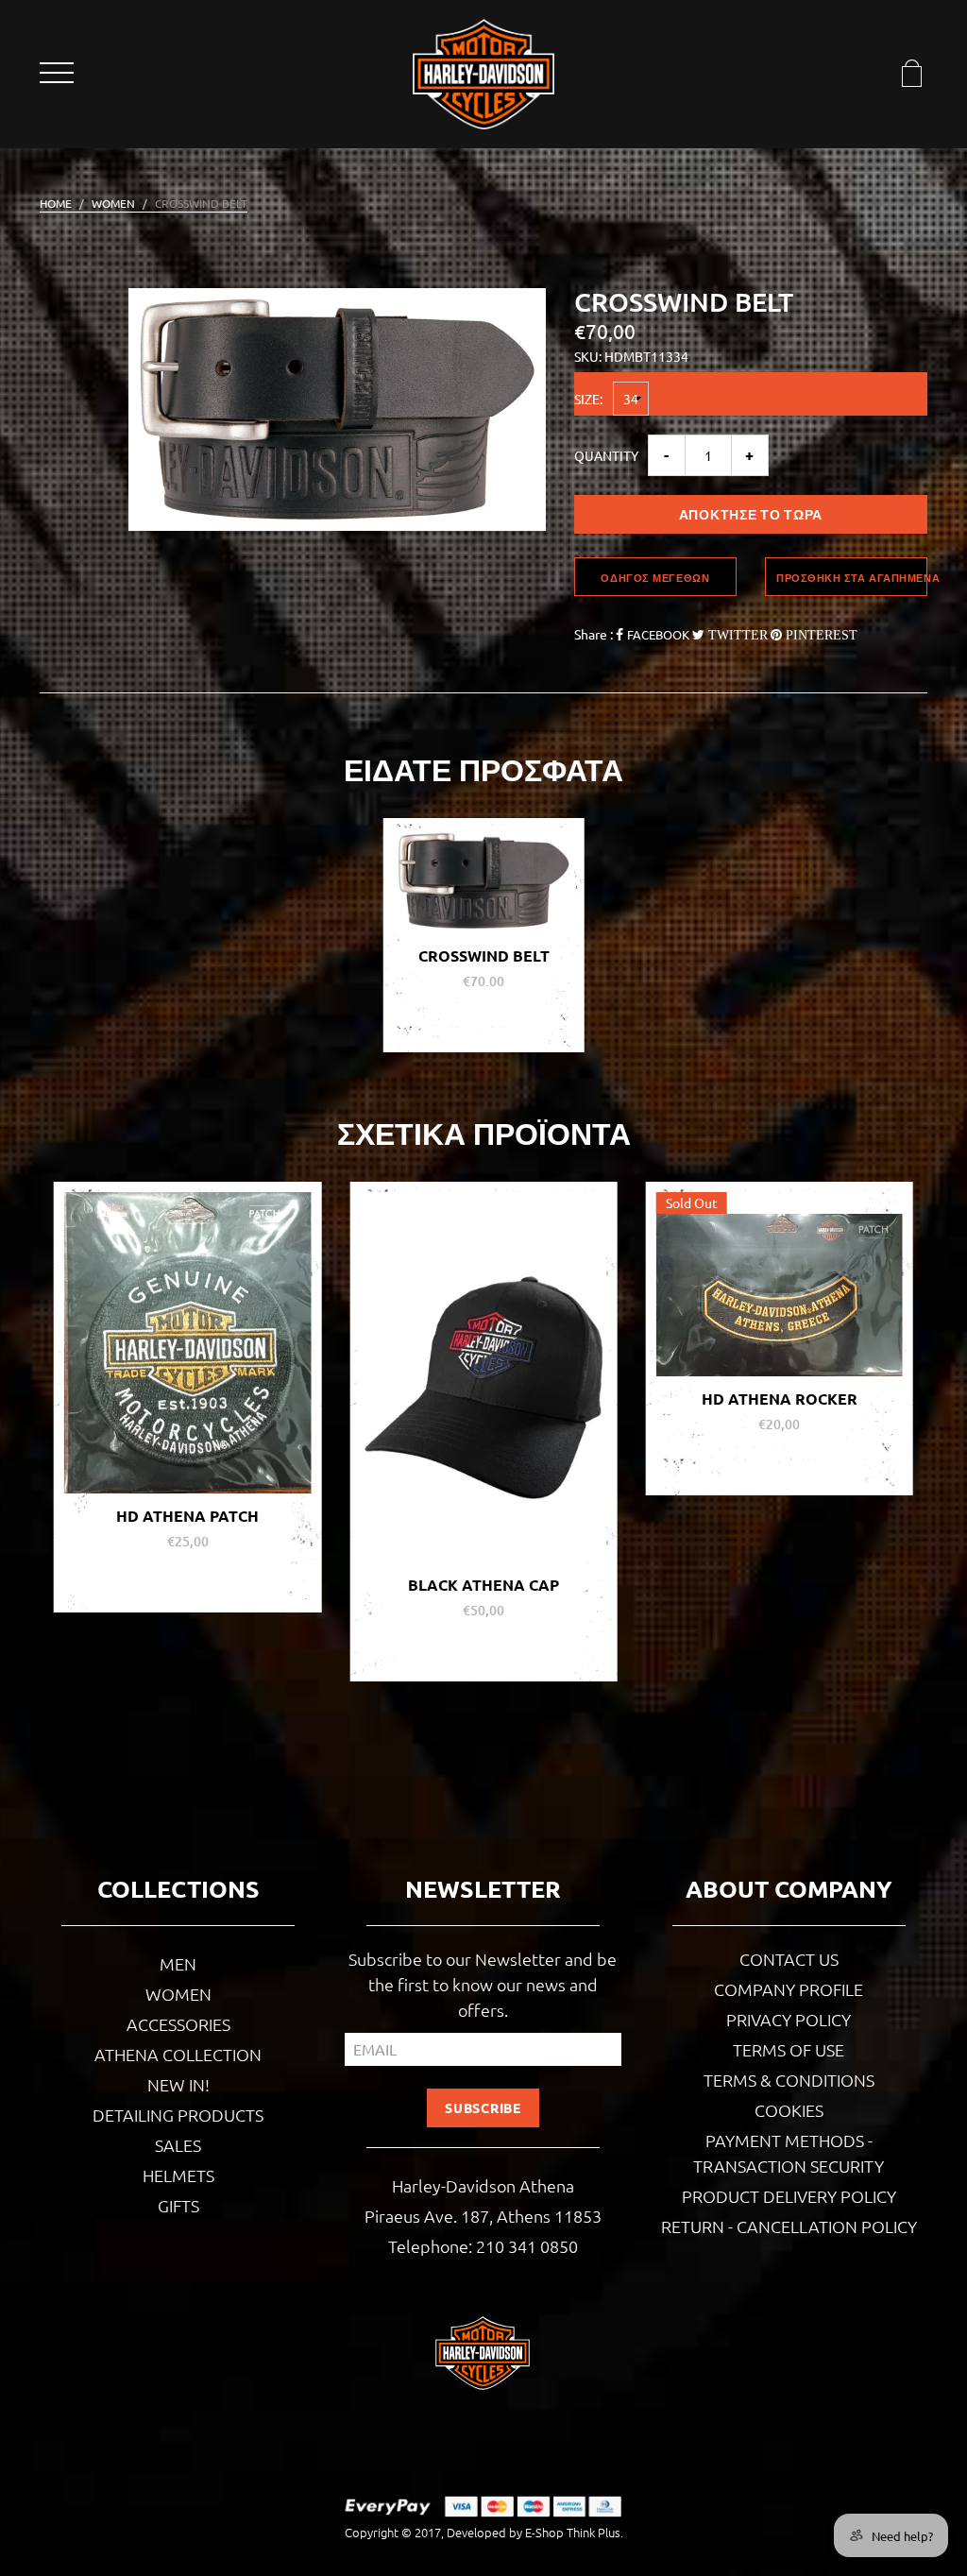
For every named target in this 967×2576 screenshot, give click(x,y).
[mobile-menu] (59, 76)
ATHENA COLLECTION (178, 2054)
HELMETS (178, 2175)
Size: (591, 399)
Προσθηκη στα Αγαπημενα (852, 577)
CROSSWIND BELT (484, 955)
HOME (56, 203)
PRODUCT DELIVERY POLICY (789, 2196)
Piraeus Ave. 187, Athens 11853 (483, 2216)
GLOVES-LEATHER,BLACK (783, 1459)
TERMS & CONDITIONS (789, 2080)
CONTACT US (789, 1959)
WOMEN (113, 203)
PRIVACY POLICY (789, 2019)
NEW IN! (178, 2084)
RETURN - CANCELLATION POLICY (789, 2226)
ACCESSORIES (178, 2024)
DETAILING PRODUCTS (178, 2115)
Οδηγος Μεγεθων (655, 577)
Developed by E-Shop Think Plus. (535, 2532)
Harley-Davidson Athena (483, 2185)
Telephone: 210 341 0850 (483, 2246)
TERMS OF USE (789, 2049)
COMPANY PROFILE (789, 1989)
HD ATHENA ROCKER (487, 1399)
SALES (178, 2145)
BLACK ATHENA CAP (191, 1585)
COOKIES (789, 2110)
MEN (178, 1963)
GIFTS (178, 2205)
